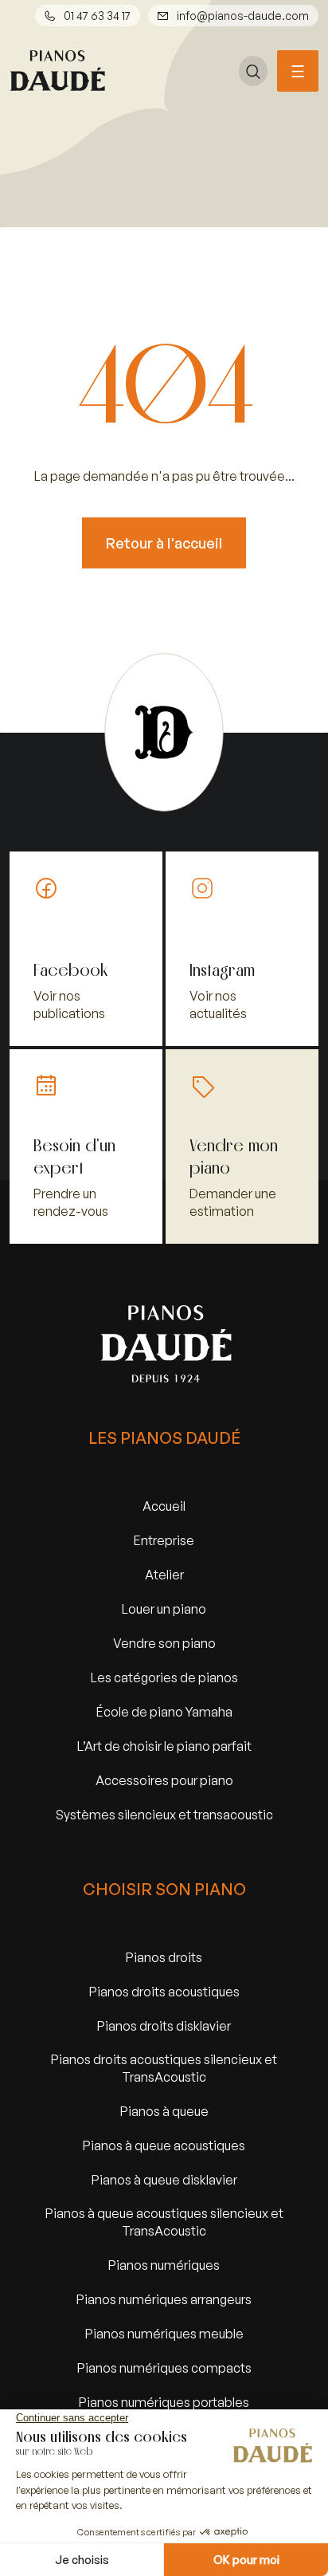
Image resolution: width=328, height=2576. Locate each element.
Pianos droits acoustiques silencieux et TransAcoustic (164, 2068)
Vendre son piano (164, 1643)
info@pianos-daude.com (243, 16)
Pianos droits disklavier (164, 2025)
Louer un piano (164, 1609)
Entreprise (164, 1540)
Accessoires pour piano (164, 1780)
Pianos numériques (164, 2265)
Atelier (164, 1574)
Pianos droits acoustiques (164, 1991)
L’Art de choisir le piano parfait (164, 1746)
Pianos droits (164, 1957)
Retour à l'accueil (164, 543)
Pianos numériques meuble (164, 2333)
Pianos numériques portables (164, 2402)
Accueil (164, 1506)
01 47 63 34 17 (97, 16)
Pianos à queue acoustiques (164, 2145)
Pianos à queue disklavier (164, 2179)
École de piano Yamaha (164, 1711)
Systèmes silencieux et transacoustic (164, 1814)
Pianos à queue (164, 2111)
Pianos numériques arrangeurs (164, 2299)
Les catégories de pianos (164, 1677)
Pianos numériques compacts (164, 2368)
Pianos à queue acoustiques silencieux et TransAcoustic (164, 2222)
